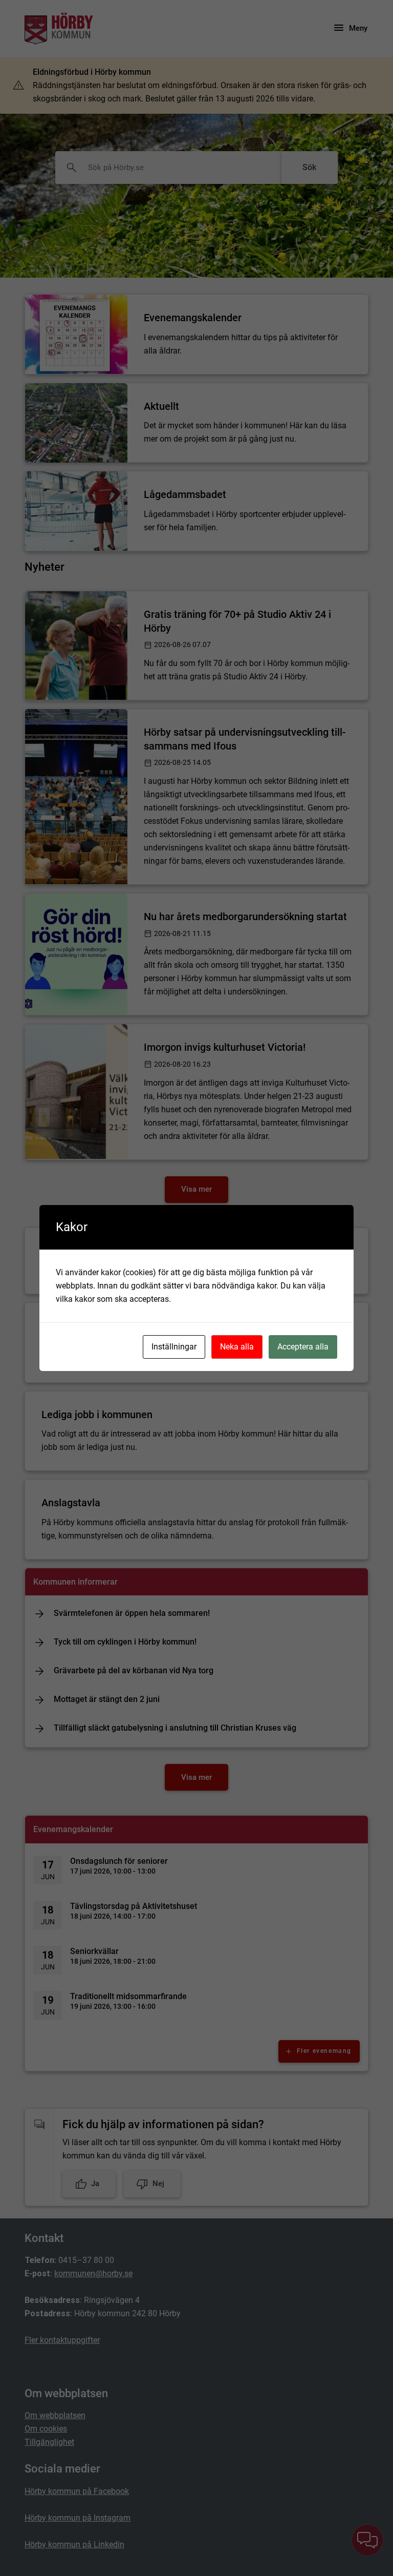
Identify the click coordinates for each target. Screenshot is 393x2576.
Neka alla (237, 1347)
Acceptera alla (303, 1347)
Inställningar (174, 1347)
